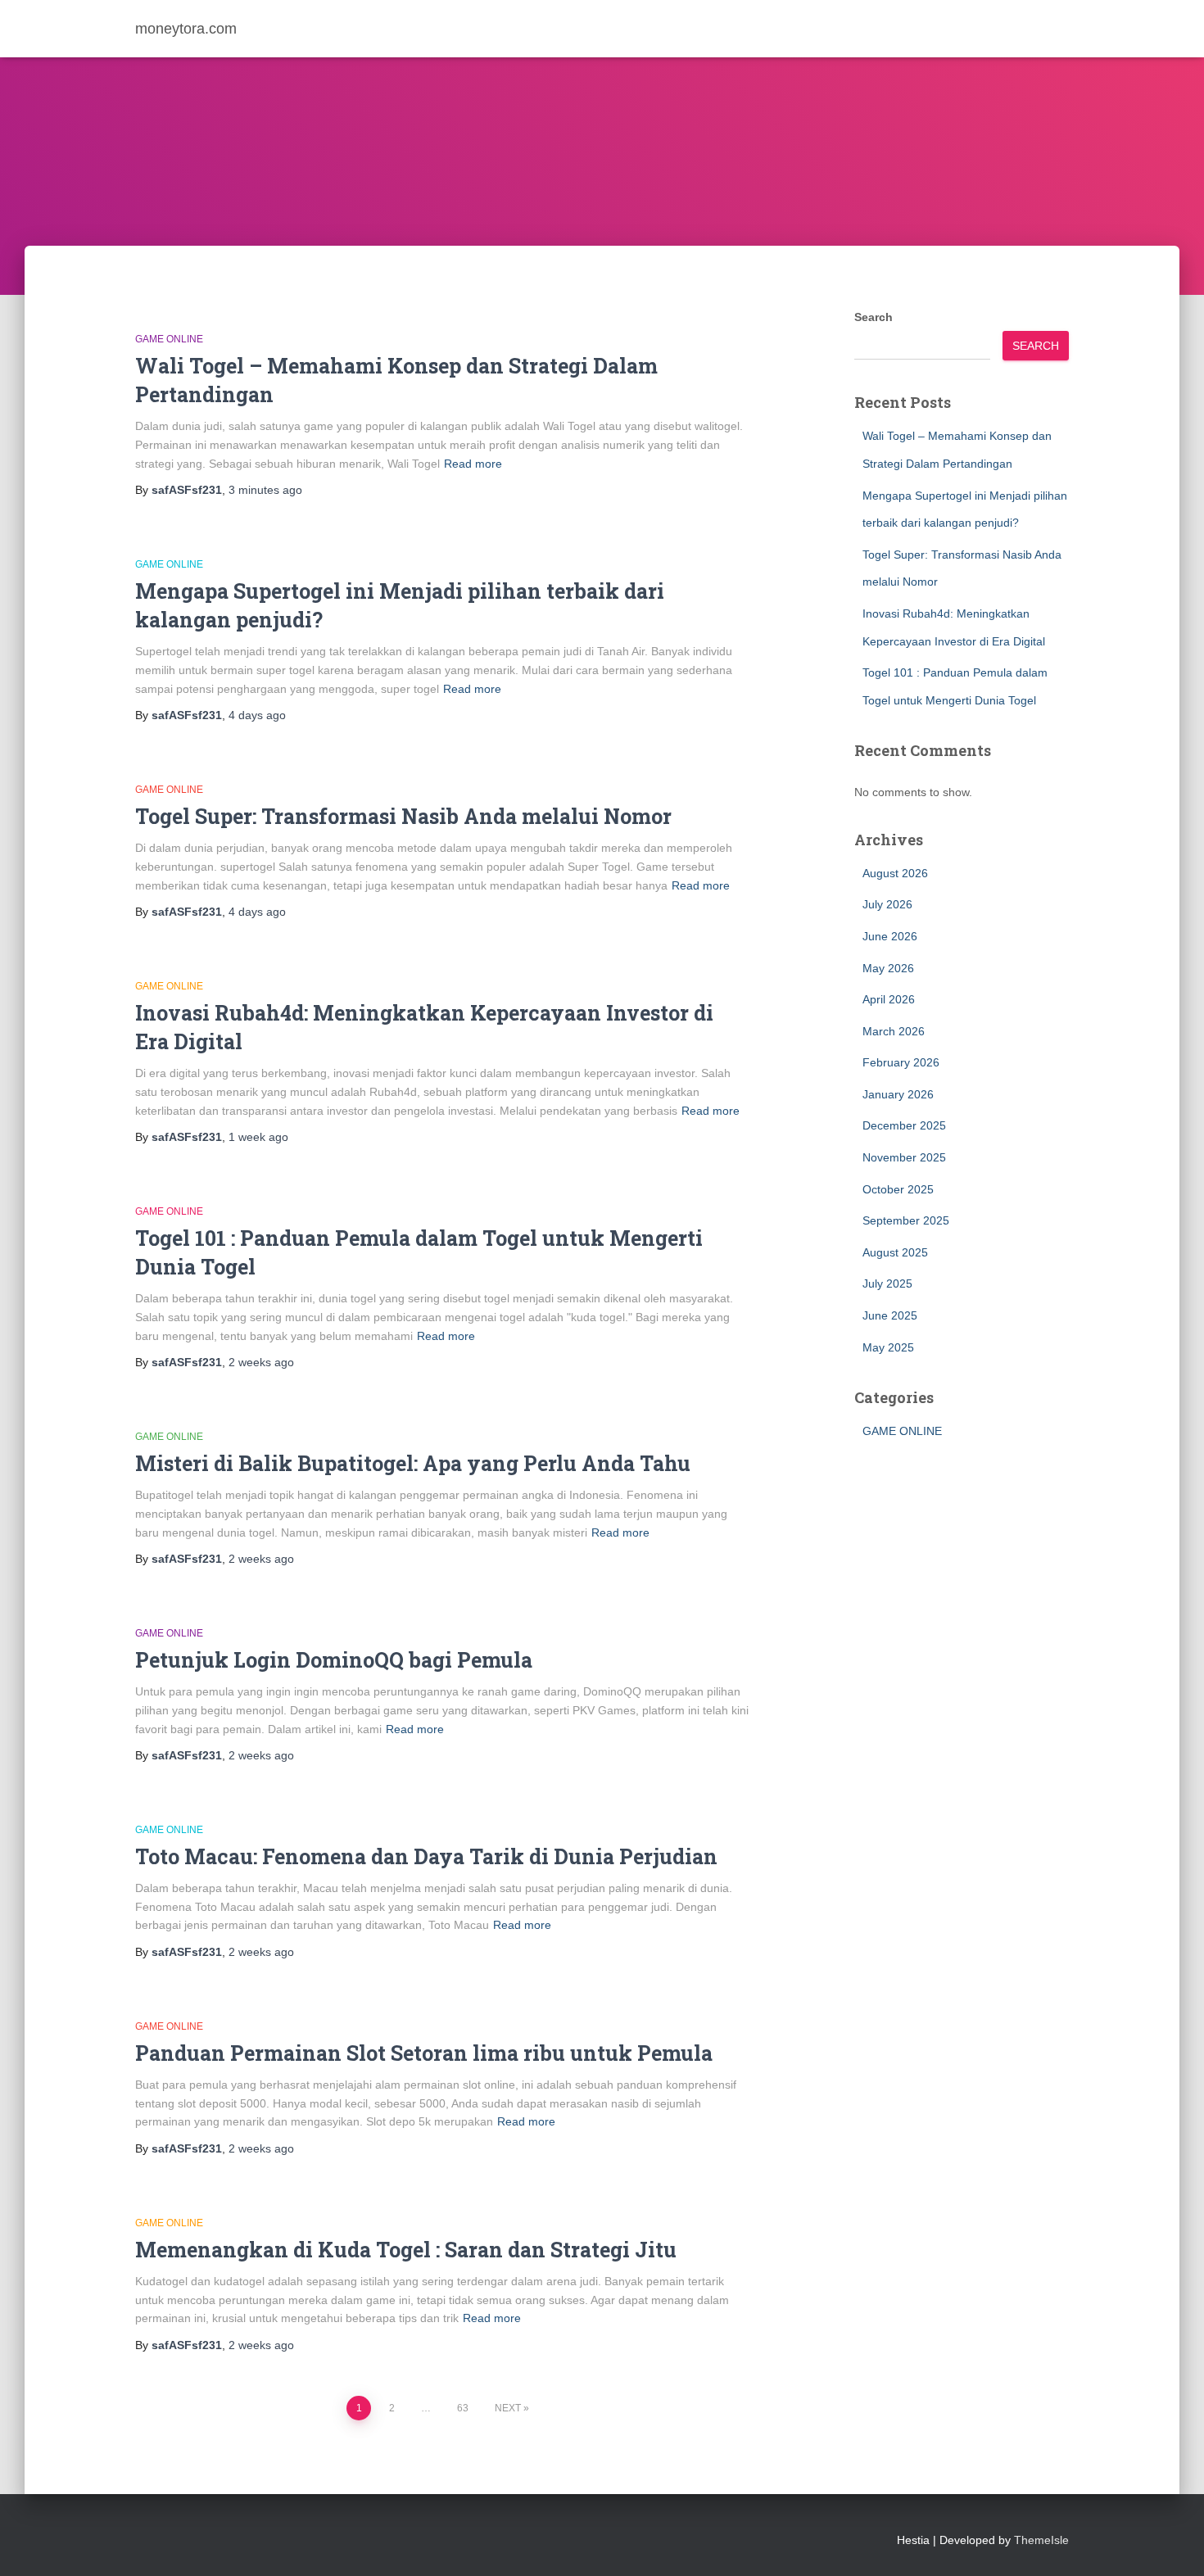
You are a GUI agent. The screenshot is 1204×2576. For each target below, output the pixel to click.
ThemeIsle (1041, 2540)
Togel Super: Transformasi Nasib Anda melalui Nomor (403, 816)
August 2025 (895, 1252)
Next (508, 2408)
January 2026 (898, 1094)
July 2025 (887, 1283)
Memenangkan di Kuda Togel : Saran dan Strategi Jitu (406, 2250)
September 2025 (906, 1220)
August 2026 (895, 873)
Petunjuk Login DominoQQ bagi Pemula (334, 1660)
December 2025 (904, 1125)
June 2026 (890, 936)
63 (463, 2408)
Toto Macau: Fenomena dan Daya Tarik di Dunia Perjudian (426, 1856)
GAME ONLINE (169, 339)
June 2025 (890, 1315)
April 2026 (889, 999)
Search (874, 317)
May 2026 (888, 968)
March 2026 (894, 1031)
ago (265, 490)
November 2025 (904, 1157)
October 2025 (898, 1189)
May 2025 (888, 1347)
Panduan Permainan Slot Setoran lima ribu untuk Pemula (424, 2053)
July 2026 (887, 904)
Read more (473, 464)
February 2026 (901, 1062)
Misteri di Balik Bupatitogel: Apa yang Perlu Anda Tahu (413, 1463)
